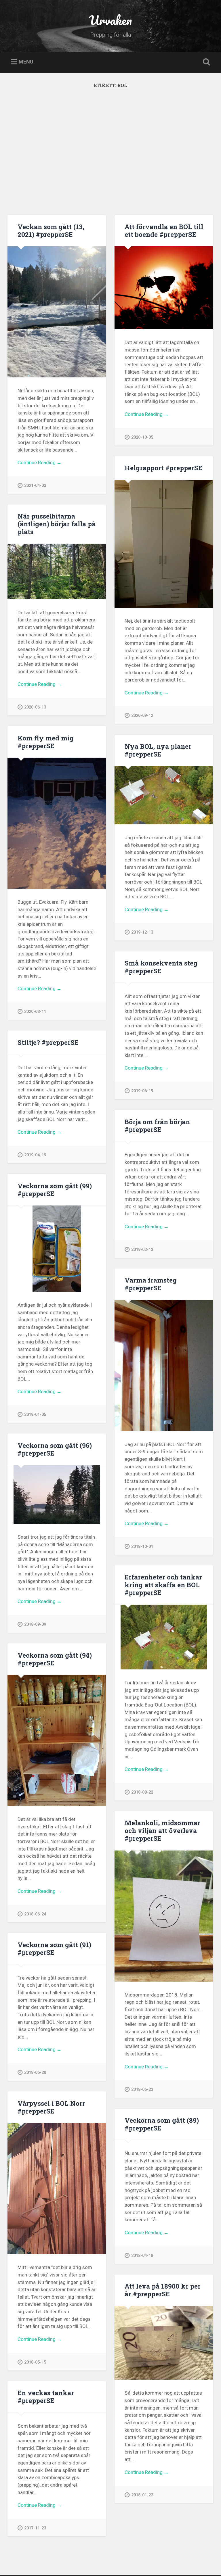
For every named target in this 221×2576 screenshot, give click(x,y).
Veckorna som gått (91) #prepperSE (54, 1948)
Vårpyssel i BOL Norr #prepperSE (51, 2107)
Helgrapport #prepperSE (163, 468)
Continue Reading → (40, 462)
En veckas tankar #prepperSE (46, 2396)
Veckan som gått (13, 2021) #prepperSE (51, 230)
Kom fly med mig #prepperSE (46, 742)
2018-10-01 (142, 1547)
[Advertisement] (111, 157)
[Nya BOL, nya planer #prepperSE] (164, 795)
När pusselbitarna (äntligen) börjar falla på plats (57, 524)
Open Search (205, 62)
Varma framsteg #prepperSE (151, 1284)
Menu (26, 62)
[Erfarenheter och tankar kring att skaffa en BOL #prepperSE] (164, 1637)
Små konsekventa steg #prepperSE (161, 967)
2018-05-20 (35, 2073)
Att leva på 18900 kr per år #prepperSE (163, 2290)
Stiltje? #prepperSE (48, 1042)
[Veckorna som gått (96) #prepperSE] (57, 1494)
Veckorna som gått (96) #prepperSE (55, 1449)
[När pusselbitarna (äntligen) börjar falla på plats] (57, 572)
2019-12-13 (142, 932)
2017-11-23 (35, 2528)
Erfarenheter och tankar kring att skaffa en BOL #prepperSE (163, 1585)
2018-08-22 (142, 1792)
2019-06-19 (142, 1091)
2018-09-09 (35, 1624)
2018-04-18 (142, 2256)
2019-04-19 (35, 1155)
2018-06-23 (142, 2090)
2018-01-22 (142, 2495)
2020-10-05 (142, 437)
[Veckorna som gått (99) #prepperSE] (57, 1249)
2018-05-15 (35, 2362)
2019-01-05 (35, 1415)
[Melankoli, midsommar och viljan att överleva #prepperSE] (164, 1916)
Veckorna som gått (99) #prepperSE (55, 1190)
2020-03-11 (35, 1012)
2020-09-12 (142, 716)
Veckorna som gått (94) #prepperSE (55, 1659)
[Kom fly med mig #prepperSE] (57, 823)
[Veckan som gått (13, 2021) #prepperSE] (57, 312)
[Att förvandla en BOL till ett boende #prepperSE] (164, 288)
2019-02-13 (142, 1250)
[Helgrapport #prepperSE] (164, 544)
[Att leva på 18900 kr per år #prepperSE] (164, 2343)
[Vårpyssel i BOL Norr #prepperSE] (57, 2189)
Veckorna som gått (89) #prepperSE (162, 2124)
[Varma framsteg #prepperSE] (164, 1366)
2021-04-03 (35, 486)
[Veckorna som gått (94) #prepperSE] (57, 1740)
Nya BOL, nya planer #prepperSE (158, 750)
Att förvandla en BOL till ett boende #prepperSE (164, 230)
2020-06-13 (35, 707)
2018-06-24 (35, 1914)
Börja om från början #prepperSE (157, 1125)
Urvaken (110, 20)
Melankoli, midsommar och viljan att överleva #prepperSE (162, 1830)
